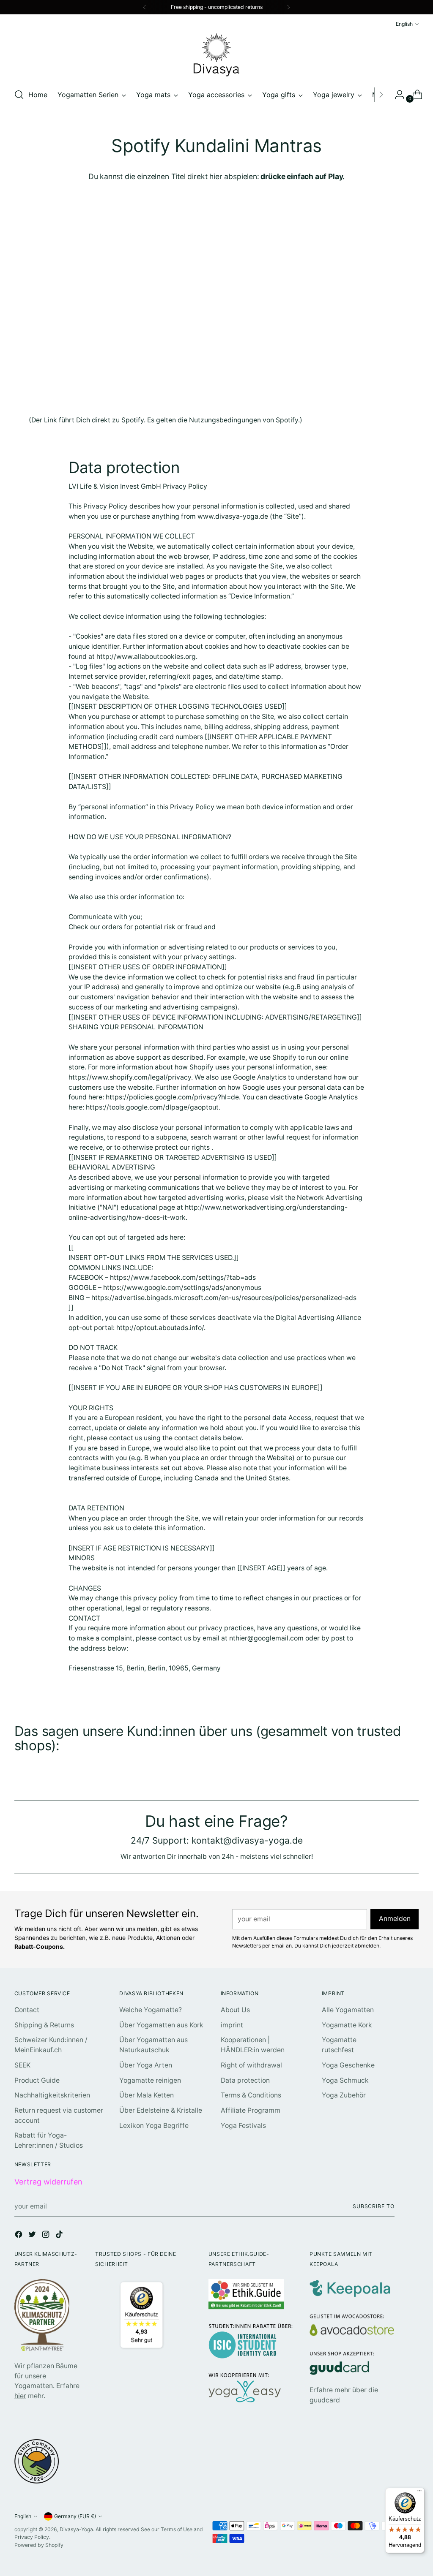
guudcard (325, 2400)
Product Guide (37, 2080)
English (404, 24)
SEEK (22, 2065)
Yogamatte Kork (347, 2025)
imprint (232, 2025)
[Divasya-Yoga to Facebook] (19, 2236)
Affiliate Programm (251, 2110)
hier (20, 2396)
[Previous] (145, 7)
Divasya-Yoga (76, 2529)
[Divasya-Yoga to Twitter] (33, 2236)
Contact (27, 2010)
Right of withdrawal (251, 2065)
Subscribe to (374, 2206)
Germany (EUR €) (75, 2516)
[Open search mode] (19, 95)
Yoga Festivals (243, 2126)
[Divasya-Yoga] (216, 55)
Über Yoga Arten (146, 2065)
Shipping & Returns (44, 2025)
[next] (288, 7)
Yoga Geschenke (348, 2065)
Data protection (245, 2080)
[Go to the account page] (396, 95)
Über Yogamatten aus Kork (161, 2025)
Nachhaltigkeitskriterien (52, 2095)
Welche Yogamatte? (151, 2010)
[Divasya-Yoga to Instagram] (47, 2236)
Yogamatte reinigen (150, 2080)
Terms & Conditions (251, 2095)
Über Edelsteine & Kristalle (161, 2110)
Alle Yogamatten (348, 2010)
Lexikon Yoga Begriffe (154, 2126)
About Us (235, 2010)
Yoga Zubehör (344, 2095)
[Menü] (419, 2493)
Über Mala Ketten (147, 2095)
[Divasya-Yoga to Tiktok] (60, 2236)
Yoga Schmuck (345, 2080)
